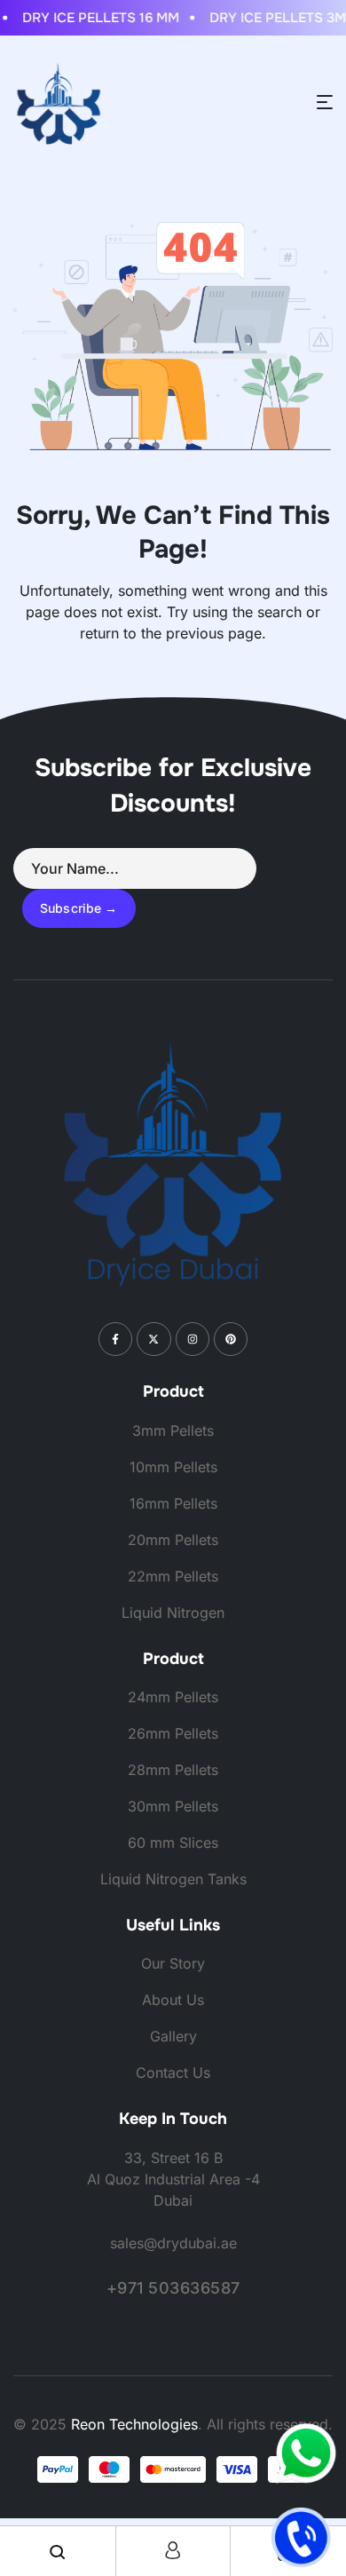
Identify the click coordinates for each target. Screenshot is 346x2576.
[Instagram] (193, 1339)
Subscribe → (79, 908)
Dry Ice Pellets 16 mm (94, 18)
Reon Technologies (134, 2424)
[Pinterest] (231, 1339)
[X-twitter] (153, 1339)
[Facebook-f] (115, 1339)
